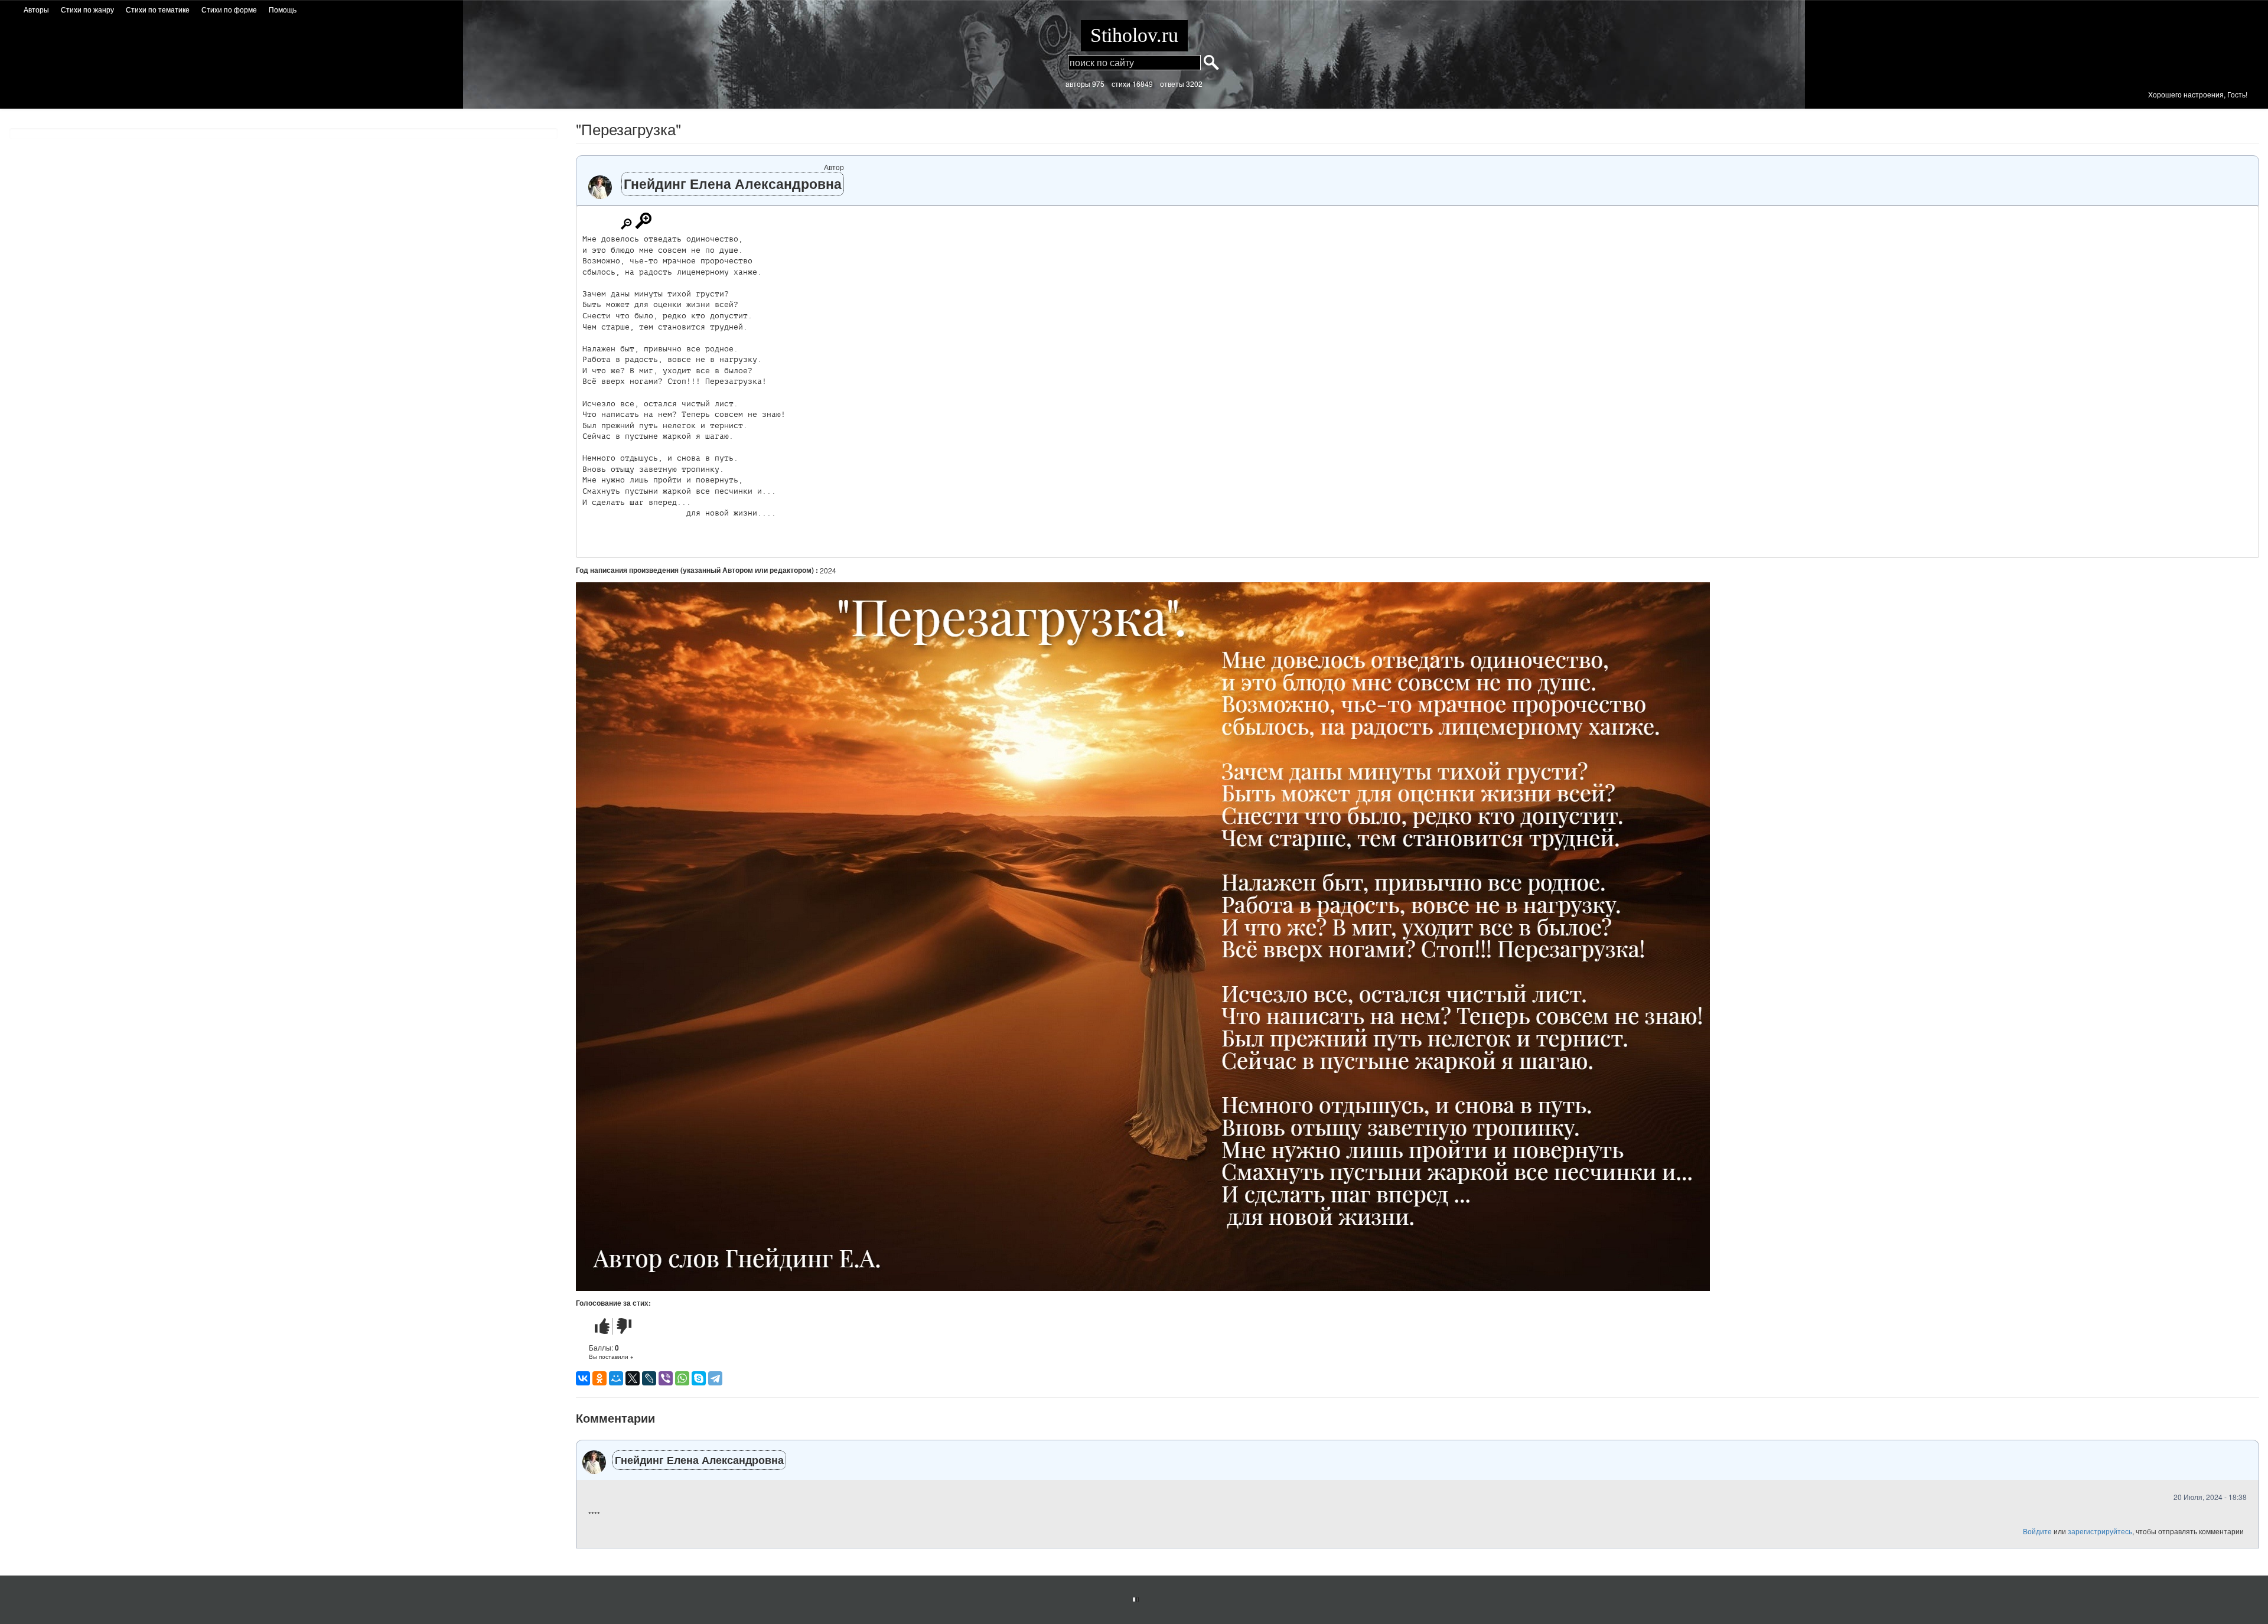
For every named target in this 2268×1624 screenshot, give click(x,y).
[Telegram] (715, 1378)
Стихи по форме (229, 9)
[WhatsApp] (682, 1378)
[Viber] (666, 1378)
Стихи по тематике (158, 9)
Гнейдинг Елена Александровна (733, 183)
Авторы (36, 9)
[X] (633, 1378)
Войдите (2037, 1531)
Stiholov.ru (1134, 35)
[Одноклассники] (599, 1378)
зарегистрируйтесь (2100, 1531)
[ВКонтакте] (583, 1378)
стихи (1121, 84)
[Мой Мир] (616, 1378)
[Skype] (699, 1378)
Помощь (283, 9)
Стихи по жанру (87, 9)
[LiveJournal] (649, 1378)
